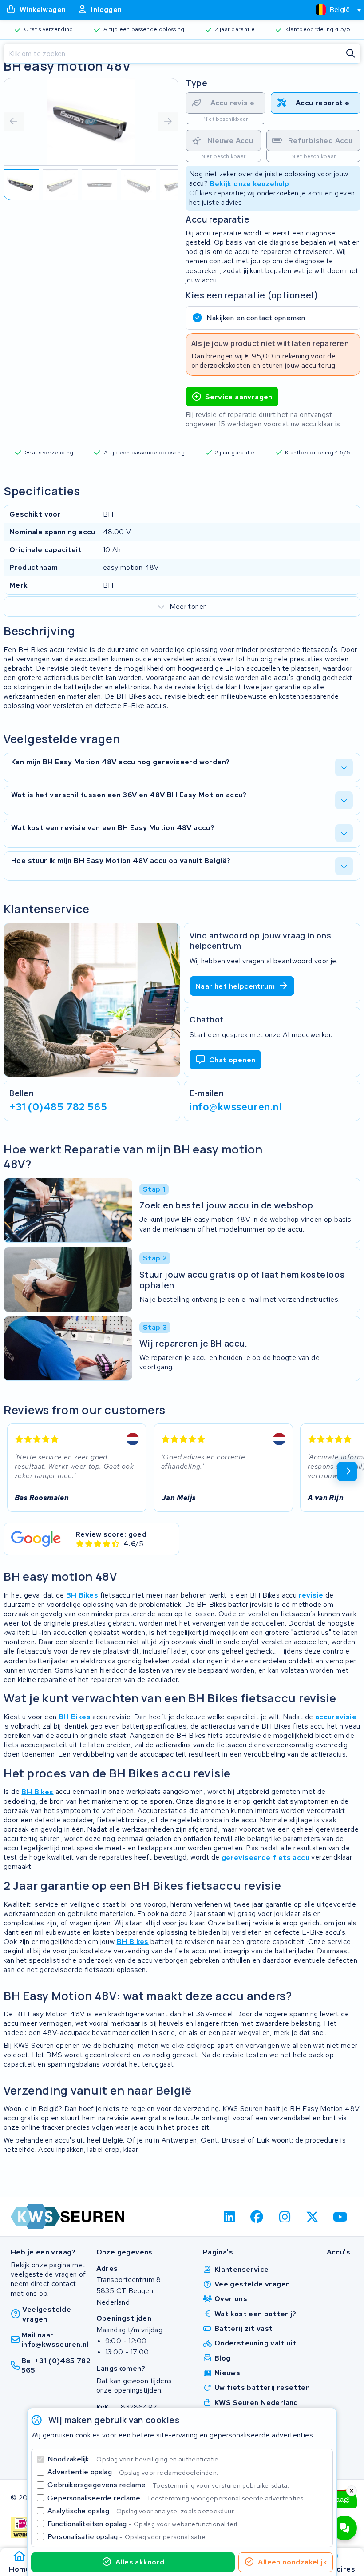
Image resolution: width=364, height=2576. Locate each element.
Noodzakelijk (134, 2459)
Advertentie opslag (133, 2472)
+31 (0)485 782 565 (58, 1106)
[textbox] (333, 10)
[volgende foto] (168, 122)
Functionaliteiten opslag (143, 2524)
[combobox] (334, 10)
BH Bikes (82, 1595)
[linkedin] (229, 2217)
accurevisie (336, 1717)
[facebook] (257, 2217)
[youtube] (340, 2217)
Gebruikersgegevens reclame (168, 2485)
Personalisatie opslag (127, 2537)
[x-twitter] (313, 2217)
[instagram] (285, 2217)
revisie (311, 1595)
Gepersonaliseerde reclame (176, 2498)
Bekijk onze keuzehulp (249, 183)
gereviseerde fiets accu (265, 1857)
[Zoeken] (351, 54)
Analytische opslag (141, 2511)
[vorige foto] (14, 122)
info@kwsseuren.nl (236, 1106)
